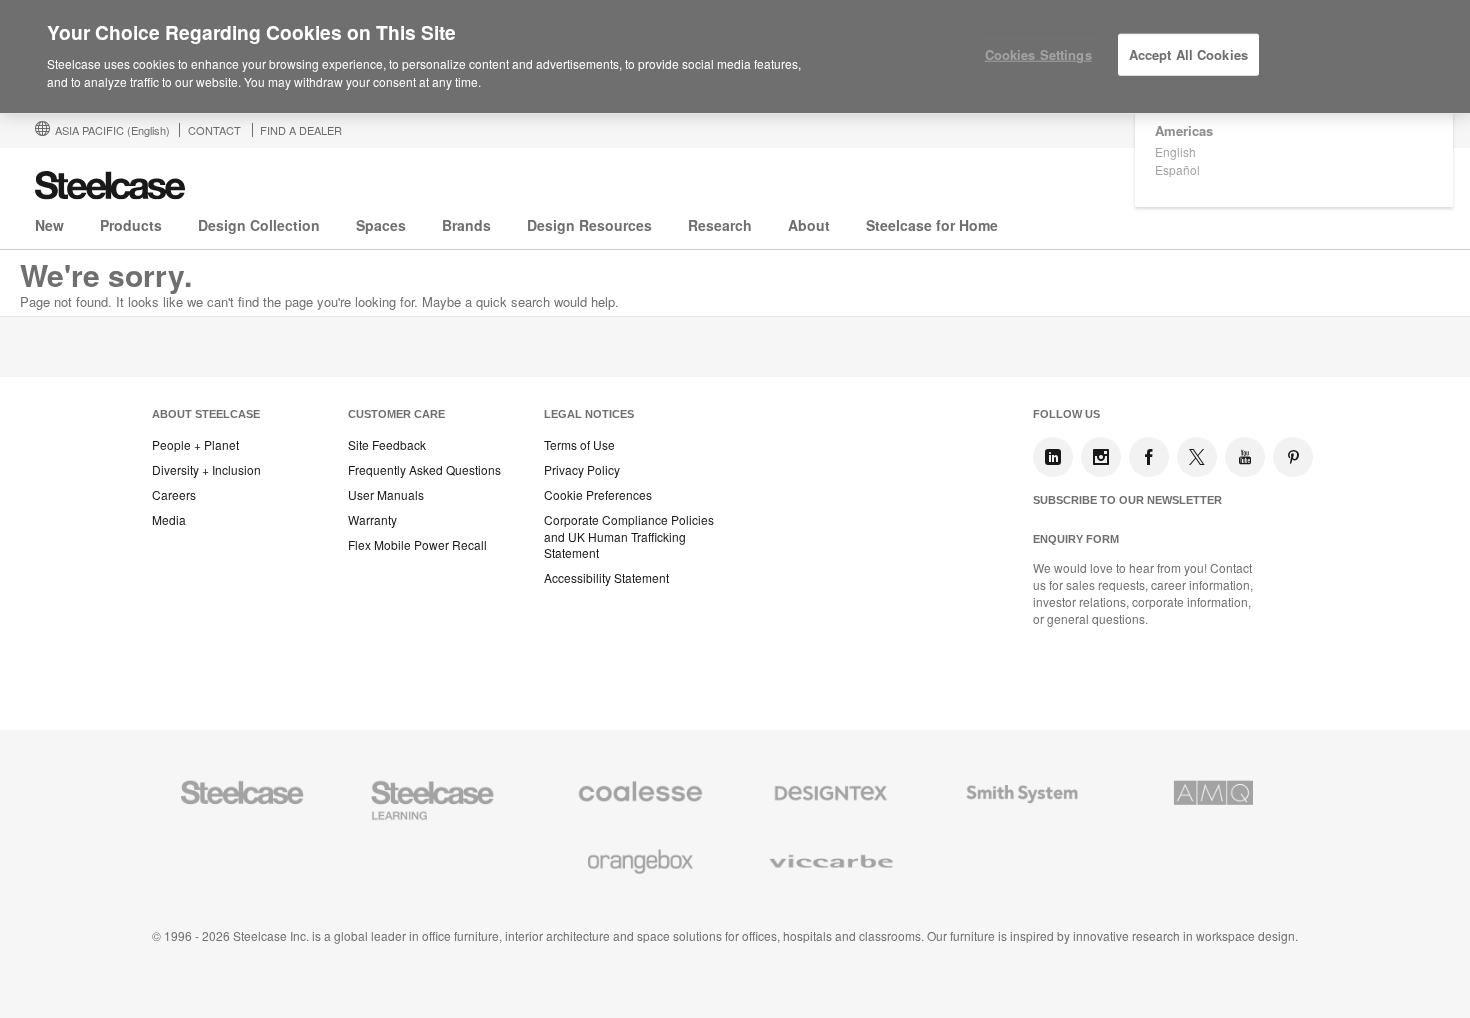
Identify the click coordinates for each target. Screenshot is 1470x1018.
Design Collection (259, 225)
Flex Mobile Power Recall (417, 545)
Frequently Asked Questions (424, 470)
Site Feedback (387, 445)
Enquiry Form (1076, 539)
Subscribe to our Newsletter (1127, 500)
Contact (214, 130)
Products (131, 225)
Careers (174, 495)
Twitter (1197, 457)
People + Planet (195, 445)
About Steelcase (206, 414)
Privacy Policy (582, 470)
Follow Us (1066, 414)
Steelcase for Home (932, 225)
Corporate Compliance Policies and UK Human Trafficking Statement (629, 537)
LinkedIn (1053, 457)
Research (720, 225)
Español (1177, 169)
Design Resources (589, 225)
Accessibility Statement (606, 578)
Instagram (1101, 457)
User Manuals (386, 495)
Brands (466, 225)
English (1175, 151)
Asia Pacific (112, 130)
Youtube (1245, 457)
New (49, 225)
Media (169, 520)
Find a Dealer (301, 130)
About (809, 225)
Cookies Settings (1038, 54)
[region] (735, 57)
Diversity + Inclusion (206, 470)
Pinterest (1293, 457)
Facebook (1149, 457)
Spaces (381, 225)
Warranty (372, 520)
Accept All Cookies (1188, 54)
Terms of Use (579, 445)
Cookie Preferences (598, 495)
